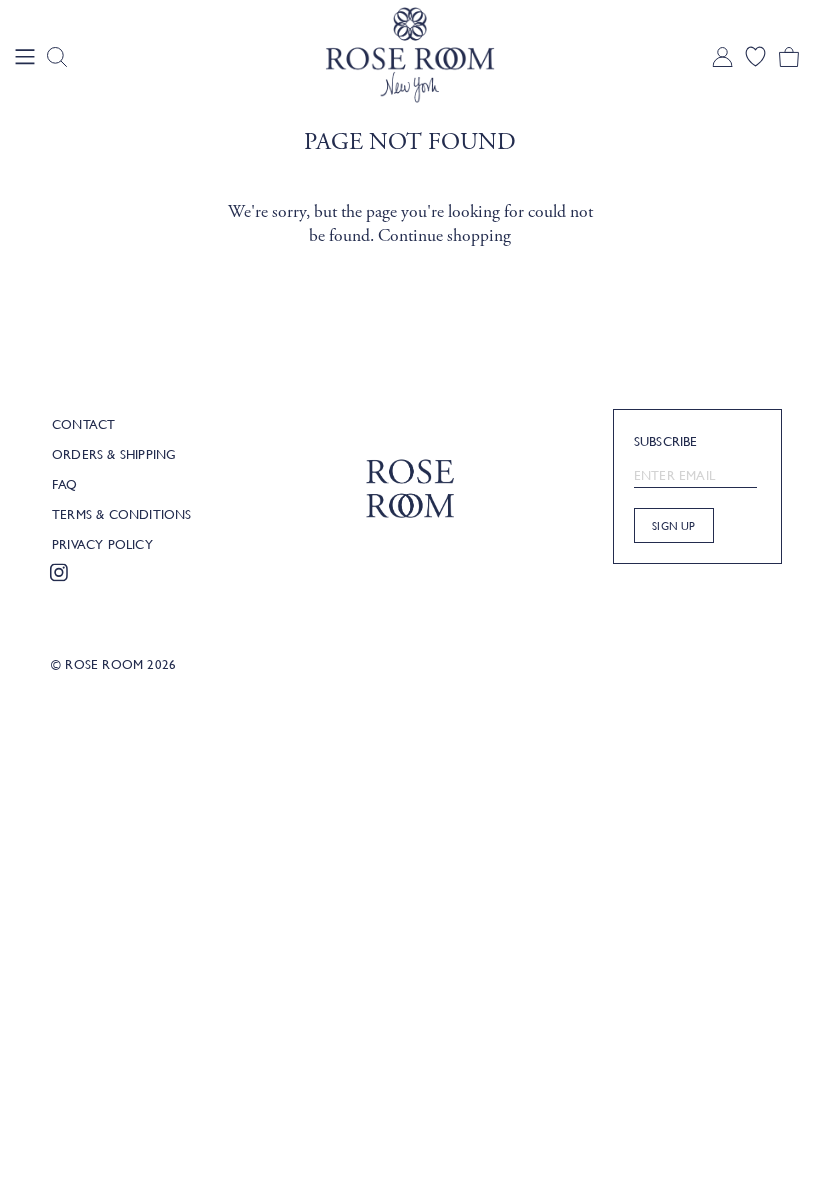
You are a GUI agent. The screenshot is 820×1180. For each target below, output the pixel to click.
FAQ (65, 484)
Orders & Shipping (114, 454)
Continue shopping (444, 236)
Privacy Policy (102, 544)
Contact (83, 424)
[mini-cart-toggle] (789, 56)
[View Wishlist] (755, 56)
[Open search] (57, 57)
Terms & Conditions (122, 514)
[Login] (722, 56)
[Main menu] (25, 57)
